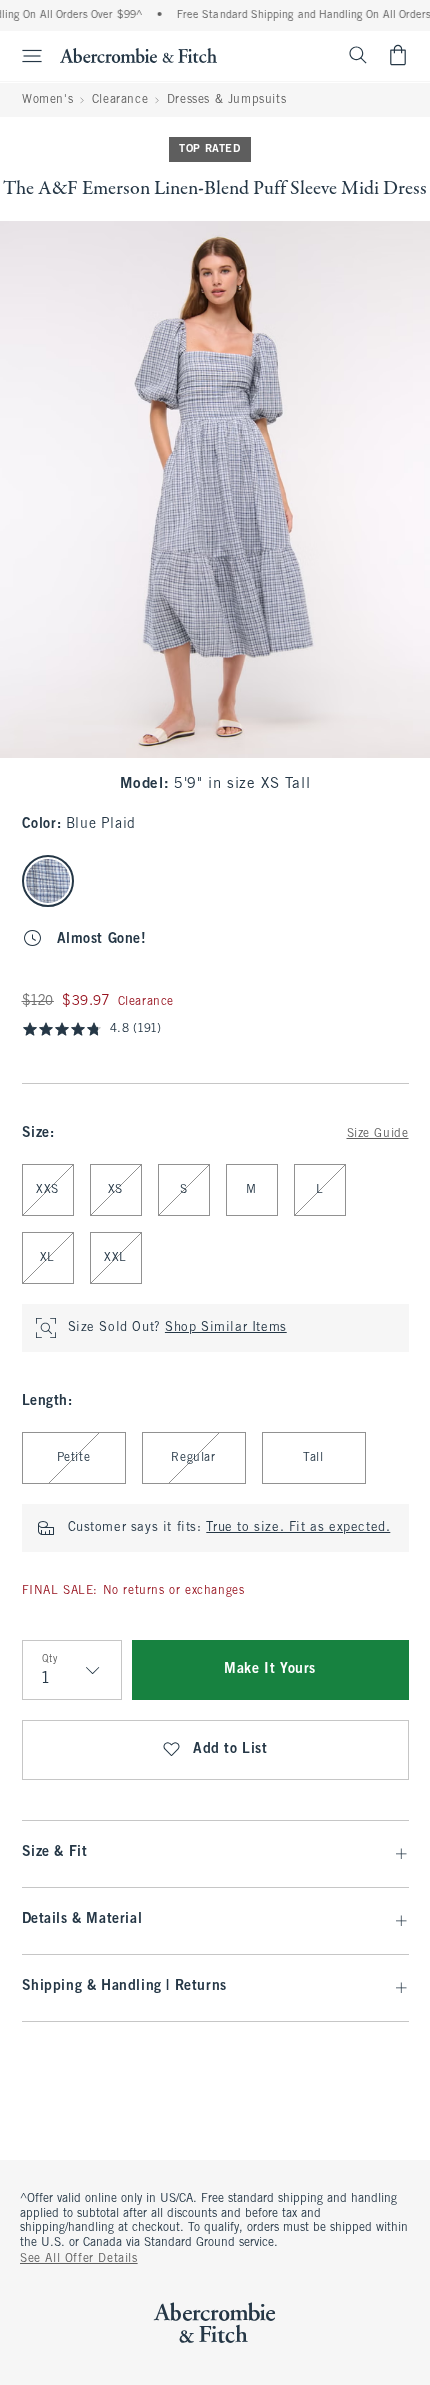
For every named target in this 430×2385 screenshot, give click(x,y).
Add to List (230, 1749)
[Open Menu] (24, 56)
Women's (47, 100)
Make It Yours (270, 1669)
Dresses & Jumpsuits (226, 100)
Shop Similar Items (226, 1328)
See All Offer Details (79, 2259)
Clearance (120, 100)
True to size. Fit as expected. (298, 1528)
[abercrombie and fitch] (138, 55)
